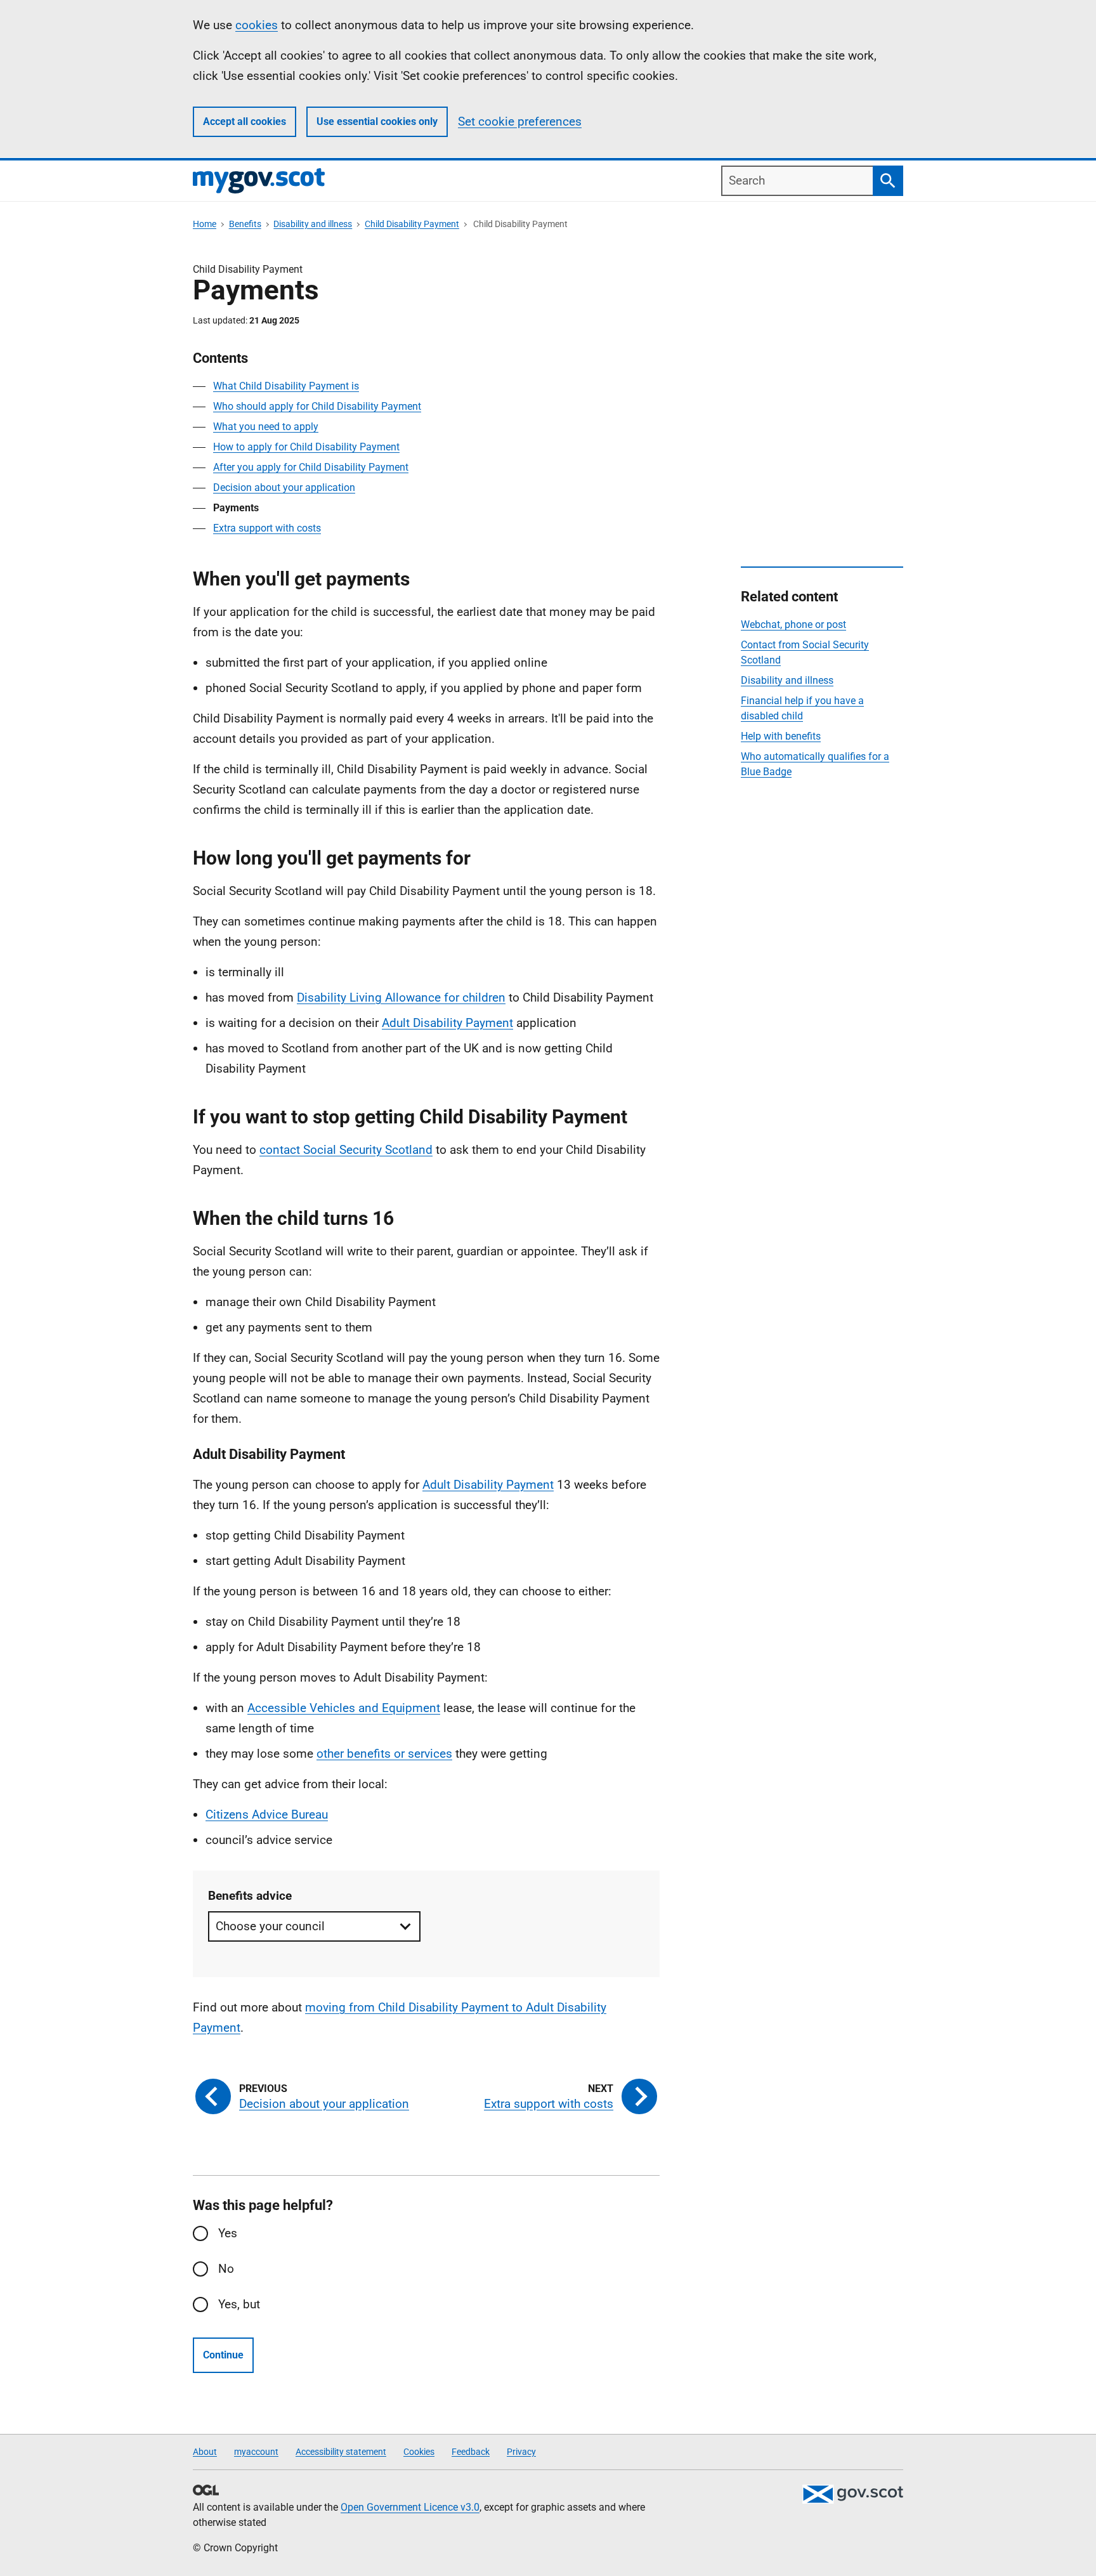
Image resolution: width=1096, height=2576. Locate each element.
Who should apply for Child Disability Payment (317, 406)
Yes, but (239, 2304)
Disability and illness (313, 224)
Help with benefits (781, 736)
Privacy (521, 2452)
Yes (228, 2233)
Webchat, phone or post (793, 624)
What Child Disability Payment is (286, 386)
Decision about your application (284, 487)
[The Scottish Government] (852, 2494)
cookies (257, 25)
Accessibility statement (341, 2452)
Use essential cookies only (377, 121)
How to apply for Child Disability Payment (306, 447)
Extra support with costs (267, 528)
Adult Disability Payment (447, 1023)
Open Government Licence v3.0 (410, 2507)
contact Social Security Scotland (346, 1150)
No (226, 2269)
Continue (223, 2355)
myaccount (256, 2452)
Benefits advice (250, 1896)
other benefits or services (384, 1754)
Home (205, 224)
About (205, 2452)
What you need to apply (266, 427)
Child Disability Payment (412, 224)
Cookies (419, 2452)
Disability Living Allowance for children (401, 997)
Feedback (471, 2452)
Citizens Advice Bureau (267, 1814)
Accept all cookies (245, 121)
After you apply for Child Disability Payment (311, 467)
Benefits (245, 224)
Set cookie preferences (520, 121)
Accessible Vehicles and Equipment (344, 1708)
